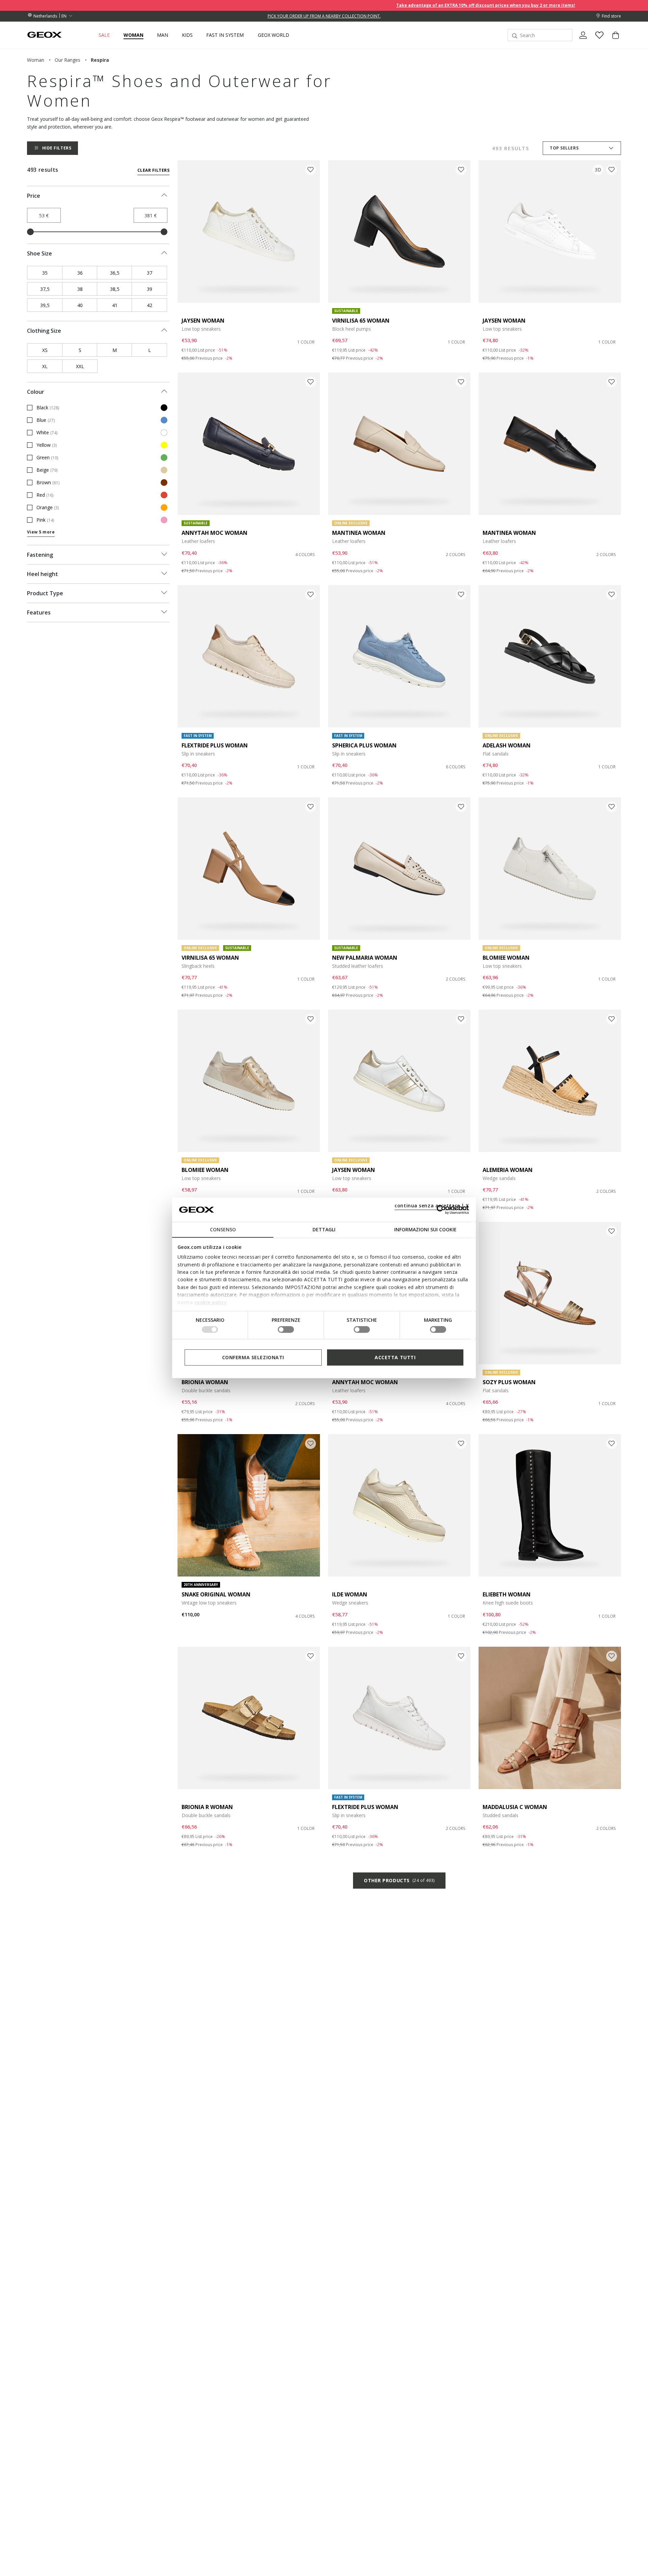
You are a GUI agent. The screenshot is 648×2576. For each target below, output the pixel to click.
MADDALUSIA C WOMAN (515, 1807)
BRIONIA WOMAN (205, 1382)
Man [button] (163, 35)
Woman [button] (133, 35)
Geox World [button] (274, 35)
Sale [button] (104, 35)
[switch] (286, 1330)
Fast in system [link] (225, 35)
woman (36, 60)
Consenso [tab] (223, 1229)
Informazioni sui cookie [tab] (425, 1229)
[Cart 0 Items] (613, 41)
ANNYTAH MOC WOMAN (214, 533)
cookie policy (211, 1302)
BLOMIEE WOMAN (506, 958)
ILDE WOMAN (350, 1594)
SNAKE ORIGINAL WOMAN (216, 1594)
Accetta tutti (395, 1357)
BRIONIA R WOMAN (207, 1807)
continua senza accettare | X (432, 1205)
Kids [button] (187, 35)
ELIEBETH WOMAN (507, 1594)
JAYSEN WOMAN (203, 321)
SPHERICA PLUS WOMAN (364, 745)
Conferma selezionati (253, 1357)
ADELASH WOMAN (507, 745)
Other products (399, 1880)
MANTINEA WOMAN (359, 533)
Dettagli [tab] (324, 1229)
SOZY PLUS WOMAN (509, 1382)
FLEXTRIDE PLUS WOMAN (215, 745)
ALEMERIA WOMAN (508, 1170)
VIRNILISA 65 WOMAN (361, 321)
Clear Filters (153, 170)
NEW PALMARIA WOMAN (365, 958)
